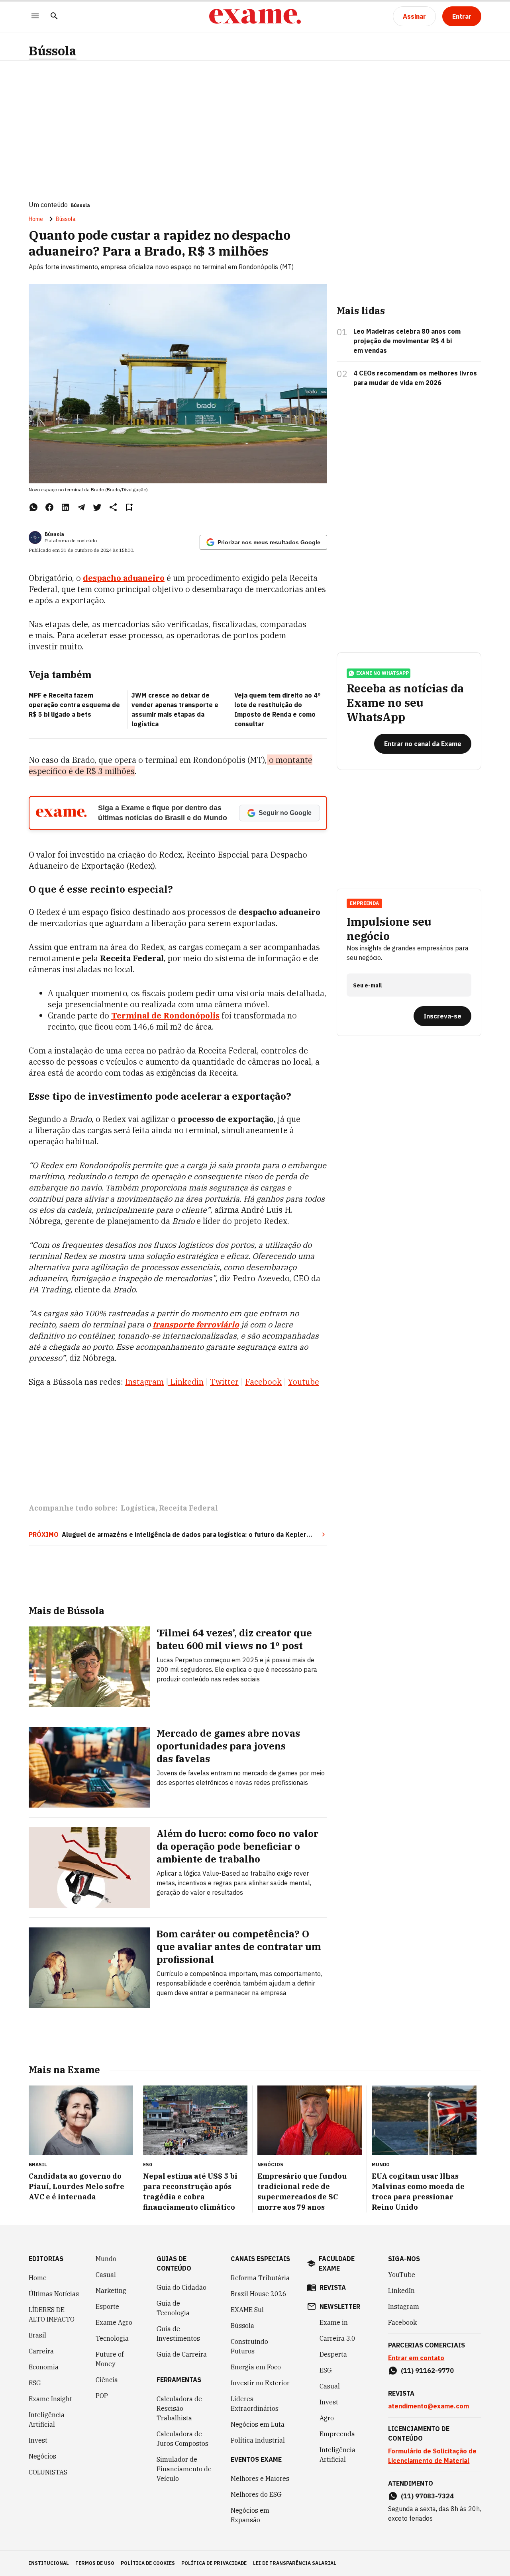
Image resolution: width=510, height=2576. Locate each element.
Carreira (41, 2351)
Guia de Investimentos (178, 2334)
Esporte (107, 2306)
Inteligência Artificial (47, 2420)
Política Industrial (258, 2440)
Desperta (333, 2354)
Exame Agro (114, 2322)
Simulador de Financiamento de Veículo (184, 2469)
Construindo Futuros (249, 2346)
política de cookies (148, 2563)
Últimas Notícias (54, 2294)
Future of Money (110, 2359)
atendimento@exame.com (429, 2406)
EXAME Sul (247, 2310)
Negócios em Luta (258, 2424)
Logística (138, 1508)
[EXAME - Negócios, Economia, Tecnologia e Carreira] (255, 16)
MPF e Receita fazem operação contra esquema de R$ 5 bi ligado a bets (74, 705)
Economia (44, 2367)
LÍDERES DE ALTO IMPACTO (52, 2314)
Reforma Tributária (260, 2278)
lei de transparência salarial (295, 2563)
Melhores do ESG (256, 2494)
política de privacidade (214, 2563)
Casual (106, 2275)
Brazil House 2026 (259, 2294)
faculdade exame (337, 2263)
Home (36, 219)
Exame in (334, 2322)
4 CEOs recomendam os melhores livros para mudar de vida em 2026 (415, 378)
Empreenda (337, 2434)
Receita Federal (188, 1508)
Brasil (37, 2335)
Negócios (42, 2456)
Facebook (402, 2322)
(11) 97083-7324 (427, 2496)
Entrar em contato (416, 2358)
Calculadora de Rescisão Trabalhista (179, 2408)
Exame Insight (50, 2399)
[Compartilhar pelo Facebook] (49, 507)
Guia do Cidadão (181, 2287)
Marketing (111, 2291)
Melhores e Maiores (260, 2478)
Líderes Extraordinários (255, 2404)
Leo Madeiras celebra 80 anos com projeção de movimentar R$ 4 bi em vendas (407, 341)
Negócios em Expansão (250, 2515)
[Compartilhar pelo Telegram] (81, 507)
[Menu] (35, 17)
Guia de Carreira (182, 2354)
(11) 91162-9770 (427, 2371)
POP (102, 2396)
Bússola (53, 51)
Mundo (106, 2259)
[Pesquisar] (54, 17)
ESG (35, 2383)
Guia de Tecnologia (173, 2308)
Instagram (404, 2306)
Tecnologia (112, 2338)
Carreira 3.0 (337, 2338)
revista (333, 2287)
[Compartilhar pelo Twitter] (97, 507)
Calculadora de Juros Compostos (182, 2439)
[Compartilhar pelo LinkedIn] (65, 507)
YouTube (402, 2275)
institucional (49, 2563)
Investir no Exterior (260, 2383)
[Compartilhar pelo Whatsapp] (33, 507)
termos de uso (95, 2563)
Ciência (107, 2380)
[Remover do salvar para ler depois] (129, 507)
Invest (38, 2440)
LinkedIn (401, 2291)
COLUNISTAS (48, 2472)
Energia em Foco (256, 2367)
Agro (327, 2418)
